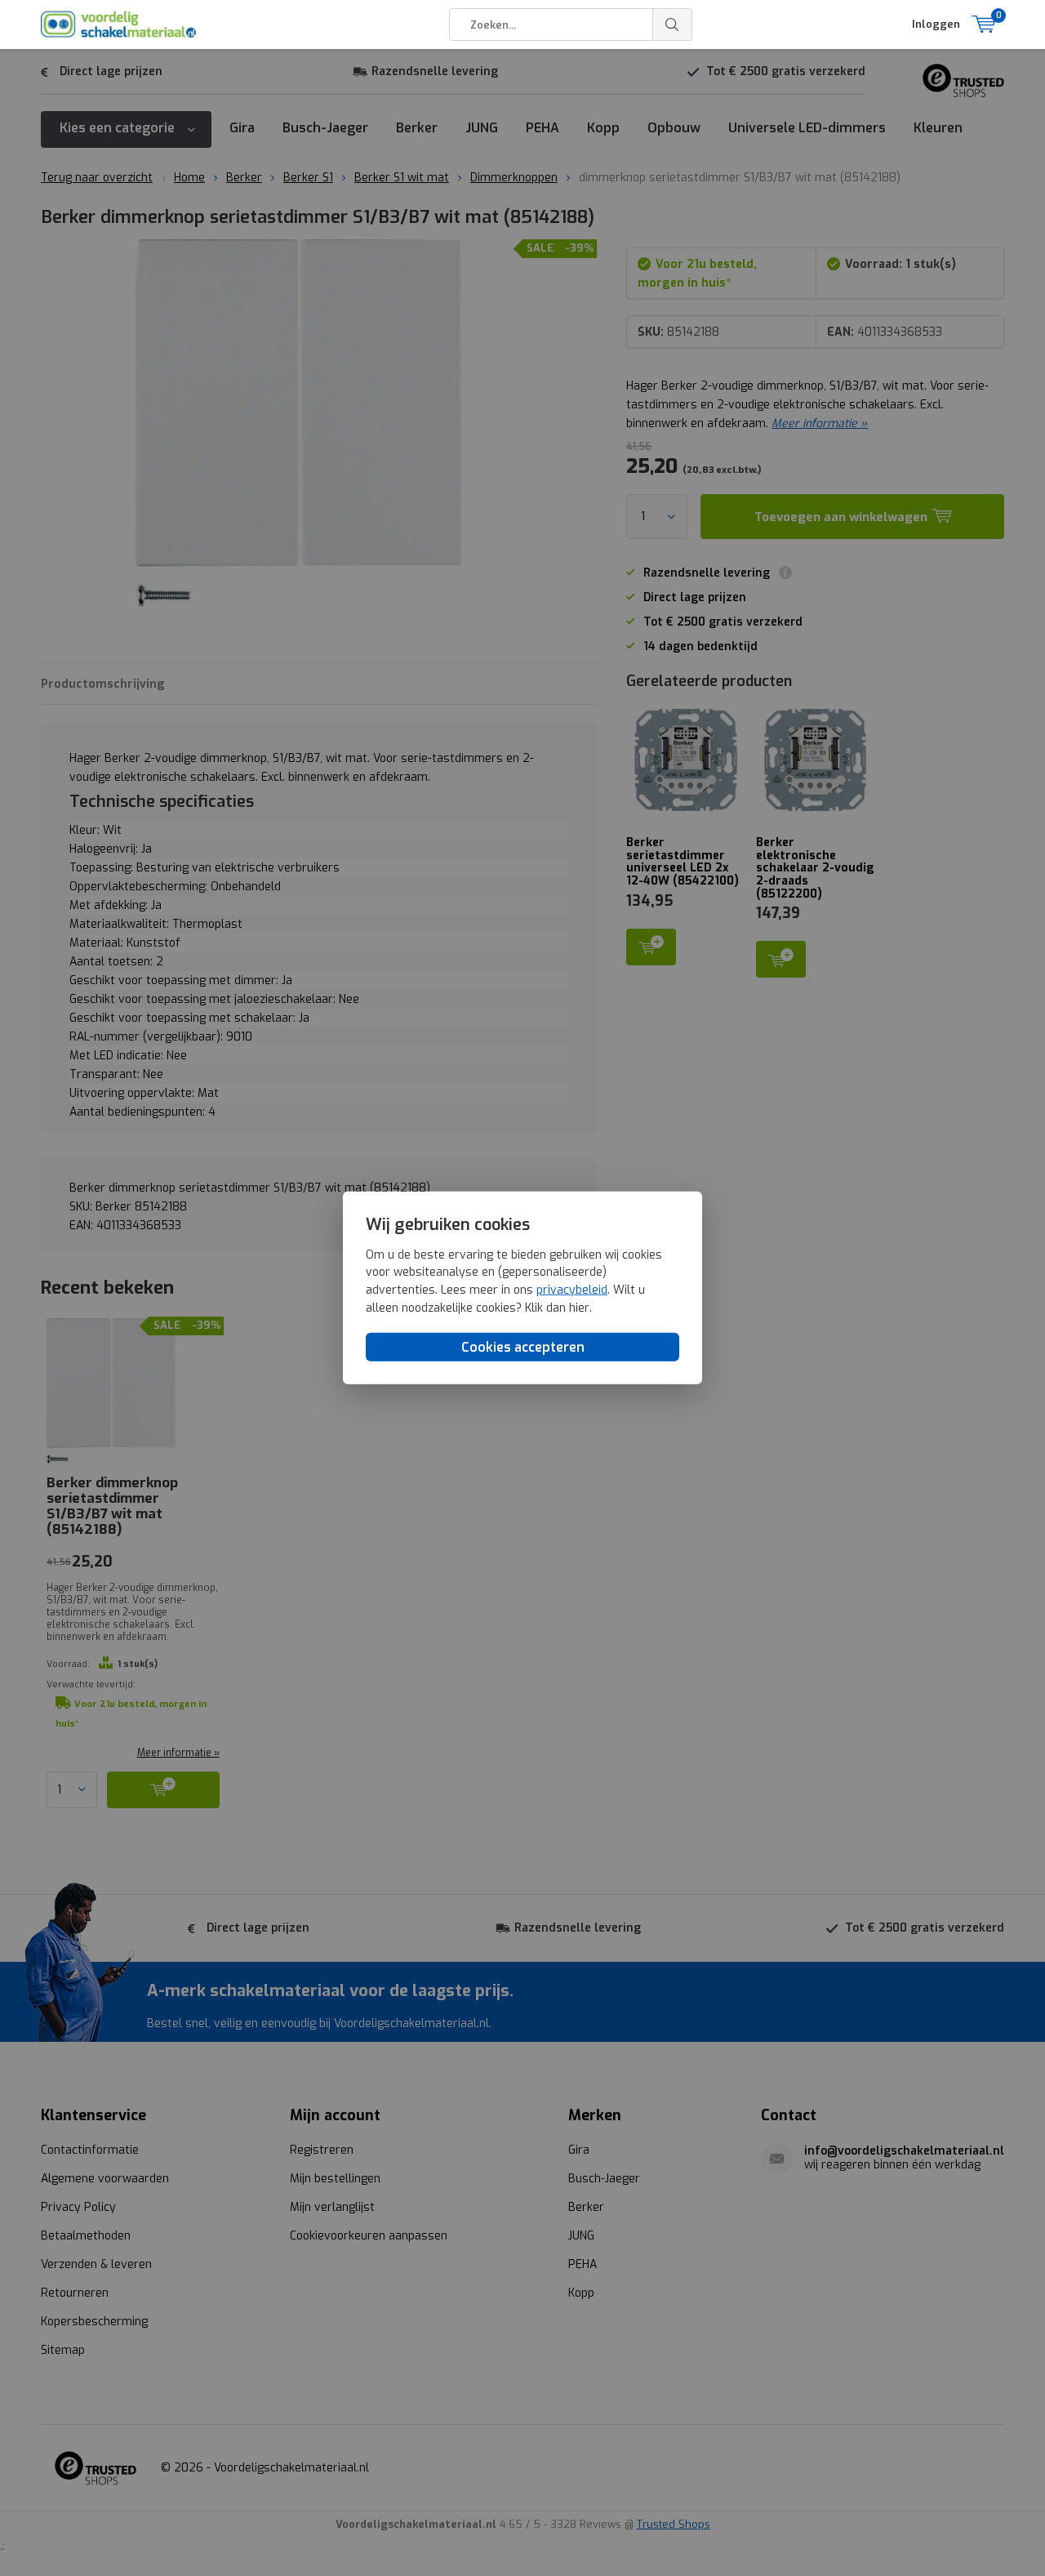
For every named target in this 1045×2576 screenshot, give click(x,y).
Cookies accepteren (523, 1347)
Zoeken (673, 25)
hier (579, 1307)
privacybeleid (572, 1290)
